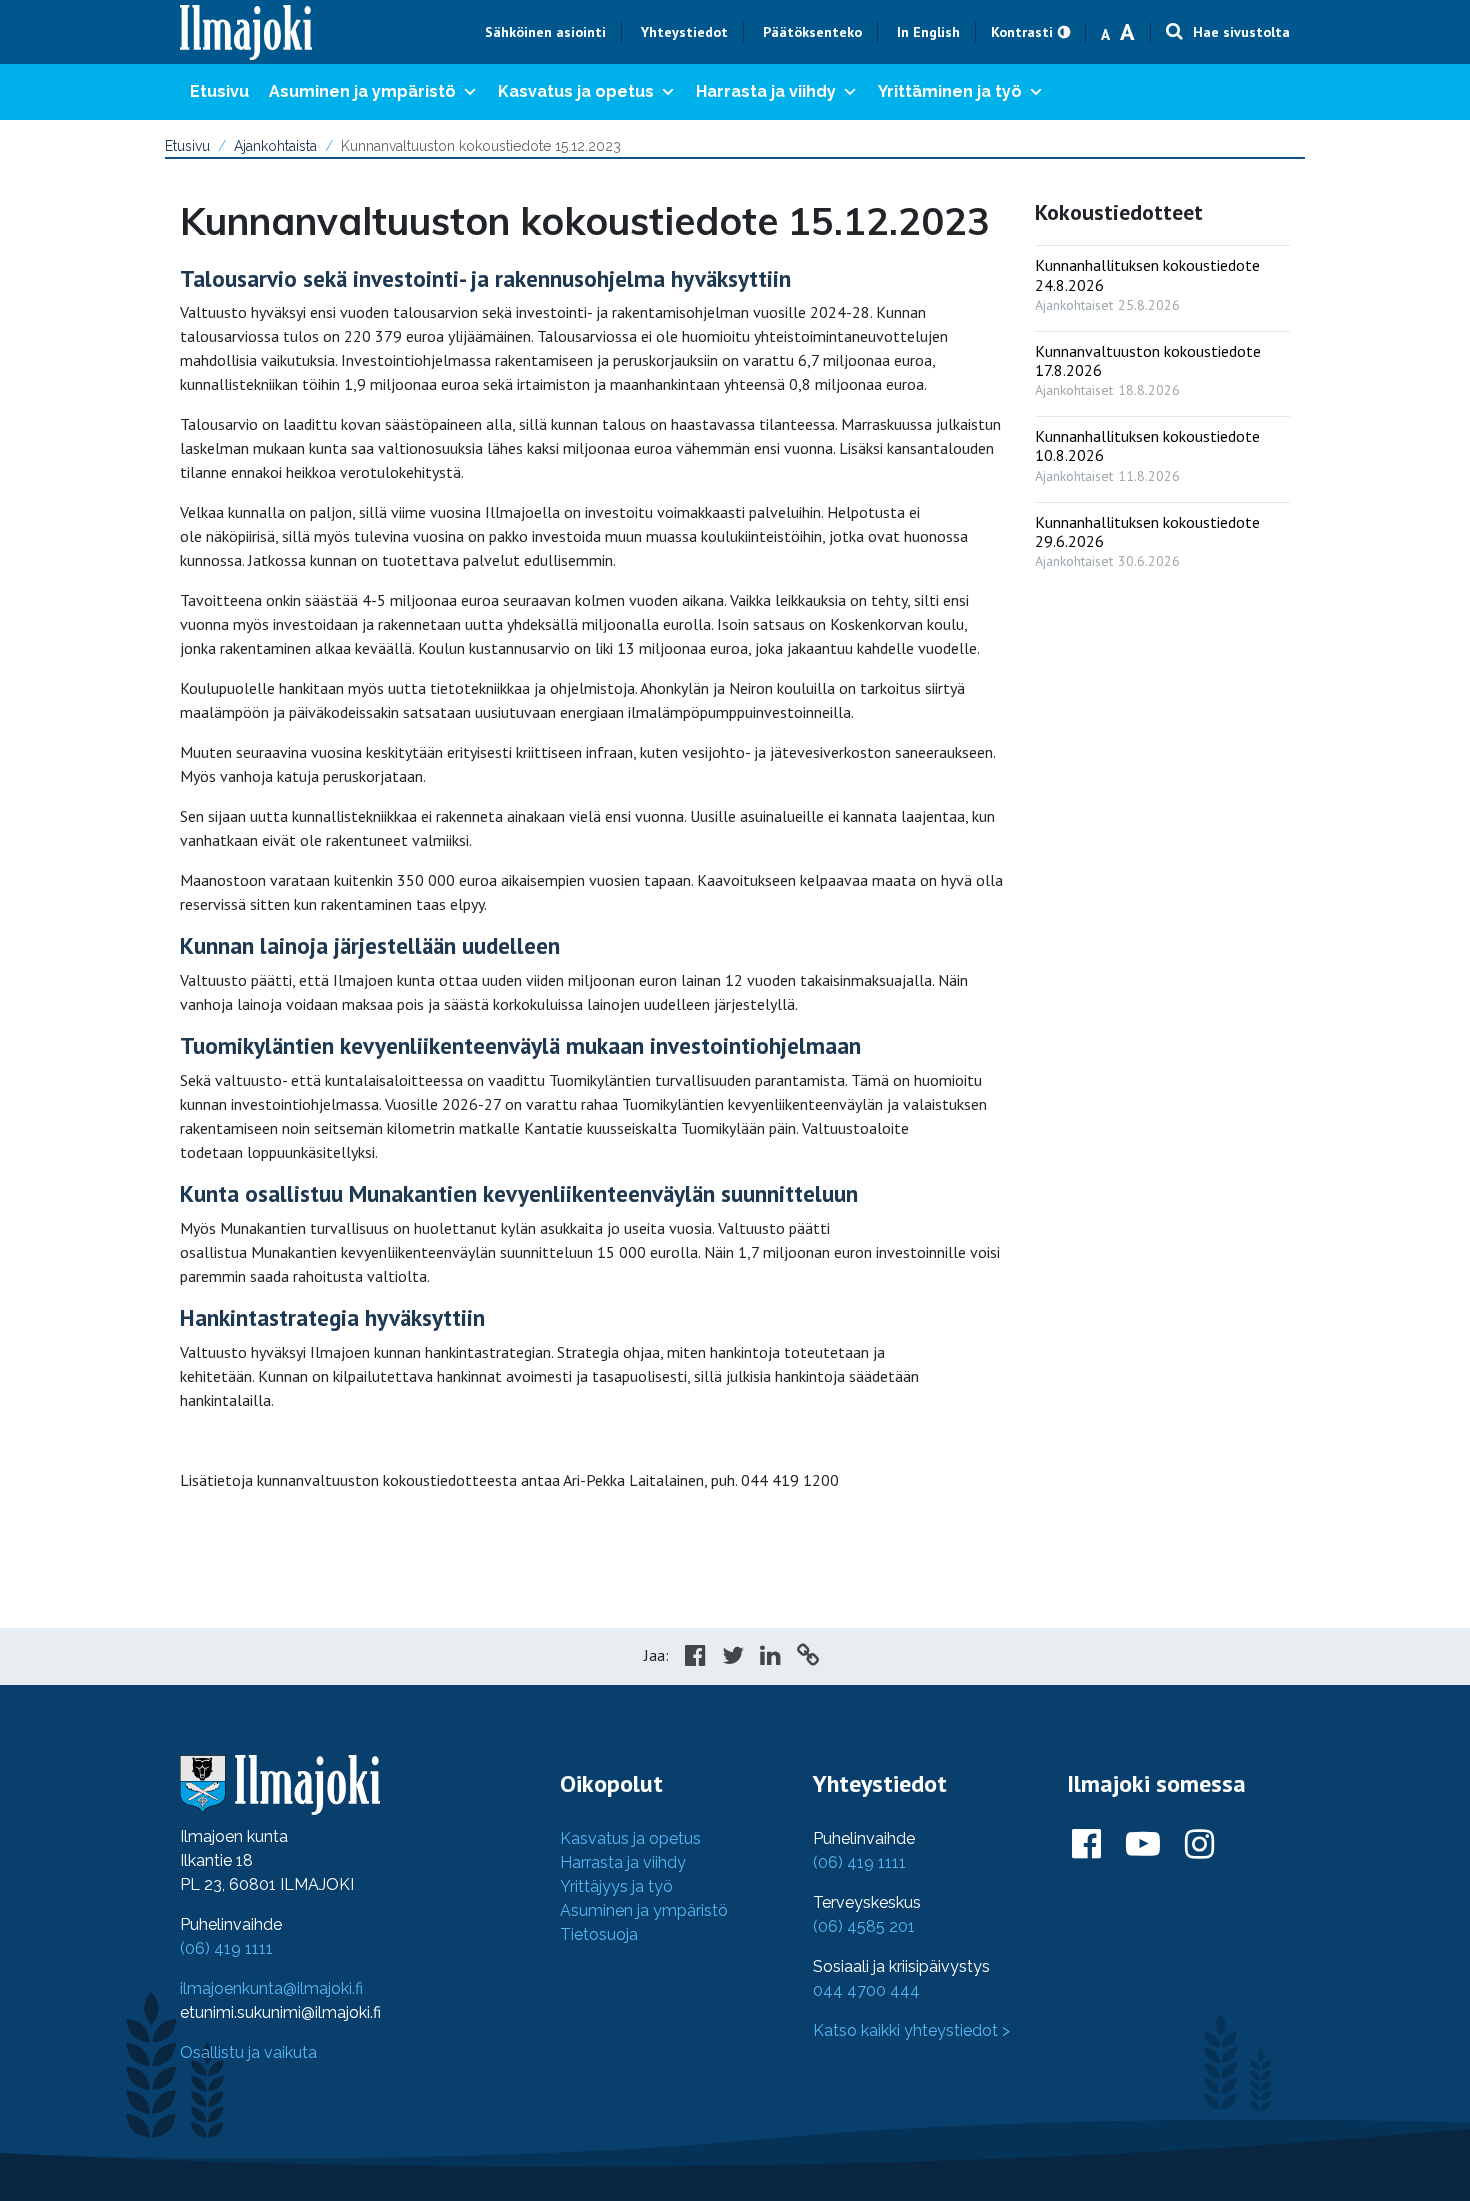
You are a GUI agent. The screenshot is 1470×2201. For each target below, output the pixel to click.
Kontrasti (1022, 32)
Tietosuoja (599, 1934)
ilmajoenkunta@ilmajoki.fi (271, 1988)
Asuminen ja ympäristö (362, 91)
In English (928, 32)
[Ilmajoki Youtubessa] (1143, 1845)
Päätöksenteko (812, 32)
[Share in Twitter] (733, 1658)
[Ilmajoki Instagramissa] (1199, 1845)
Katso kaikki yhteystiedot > (911, 2030)
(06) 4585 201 (864, 1926)
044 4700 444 (866, 1990)
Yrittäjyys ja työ (616, 1886)
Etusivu (219, 91)
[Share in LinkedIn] (770, 1658)
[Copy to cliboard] (808, 1658)
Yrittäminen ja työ (950, 91)
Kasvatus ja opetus (576, 91)
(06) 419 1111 (226, 1948)
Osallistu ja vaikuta (248, 2052)
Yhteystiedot (684, 32)
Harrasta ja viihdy (766, 91)
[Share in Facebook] (695, 1658)
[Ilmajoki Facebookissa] (1086, 1845)
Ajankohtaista (275, 146)
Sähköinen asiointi (545, 32)
